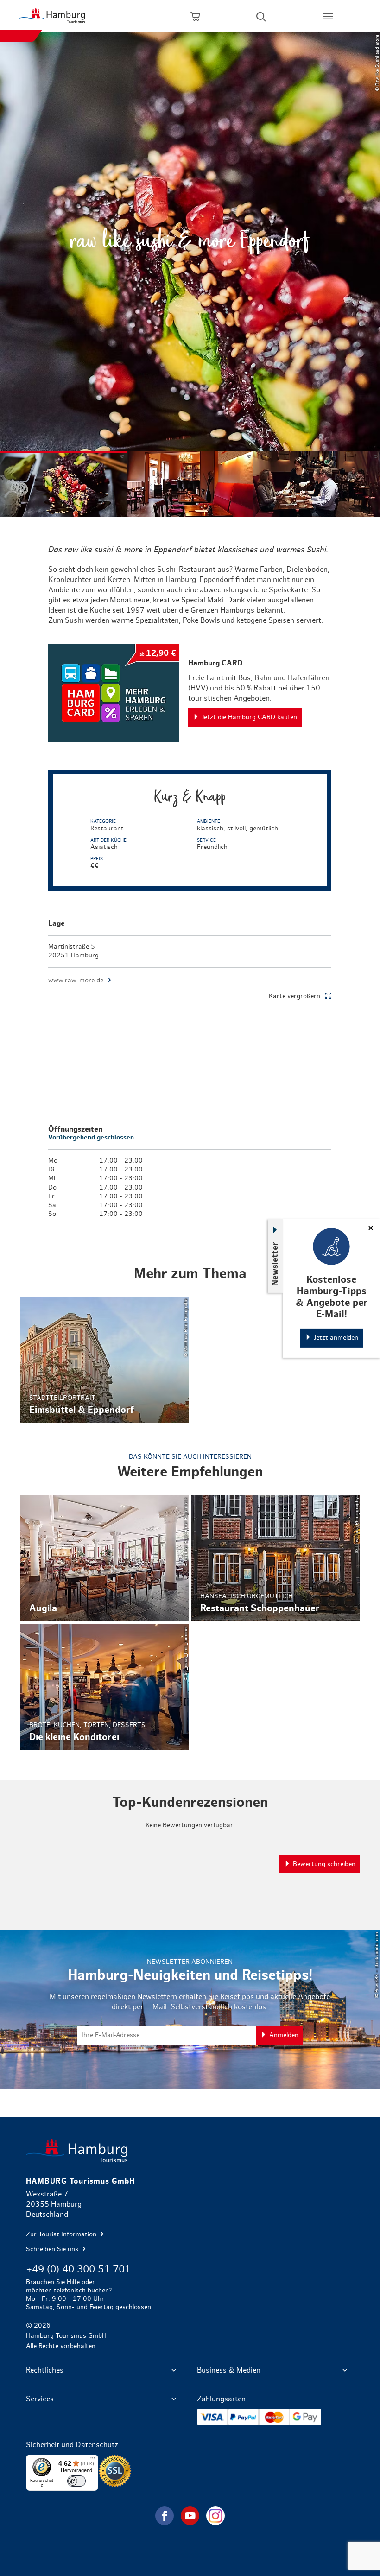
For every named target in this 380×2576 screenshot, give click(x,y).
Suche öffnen (261, 16)
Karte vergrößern (294, 996)
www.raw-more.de (76, 981)
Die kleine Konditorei (104, 1687)
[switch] (76, 2481)
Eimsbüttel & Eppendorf (104, 1360)
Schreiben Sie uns (53, 2249)
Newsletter (275, 1263)
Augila (104, 1558)
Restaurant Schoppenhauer (275, 1558)
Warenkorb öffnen (195, 16)
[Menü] (93, 2460)
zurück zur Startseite (190, 2150)
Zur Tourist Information (62, 2234)
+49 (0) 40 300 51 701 (78, 2269)
